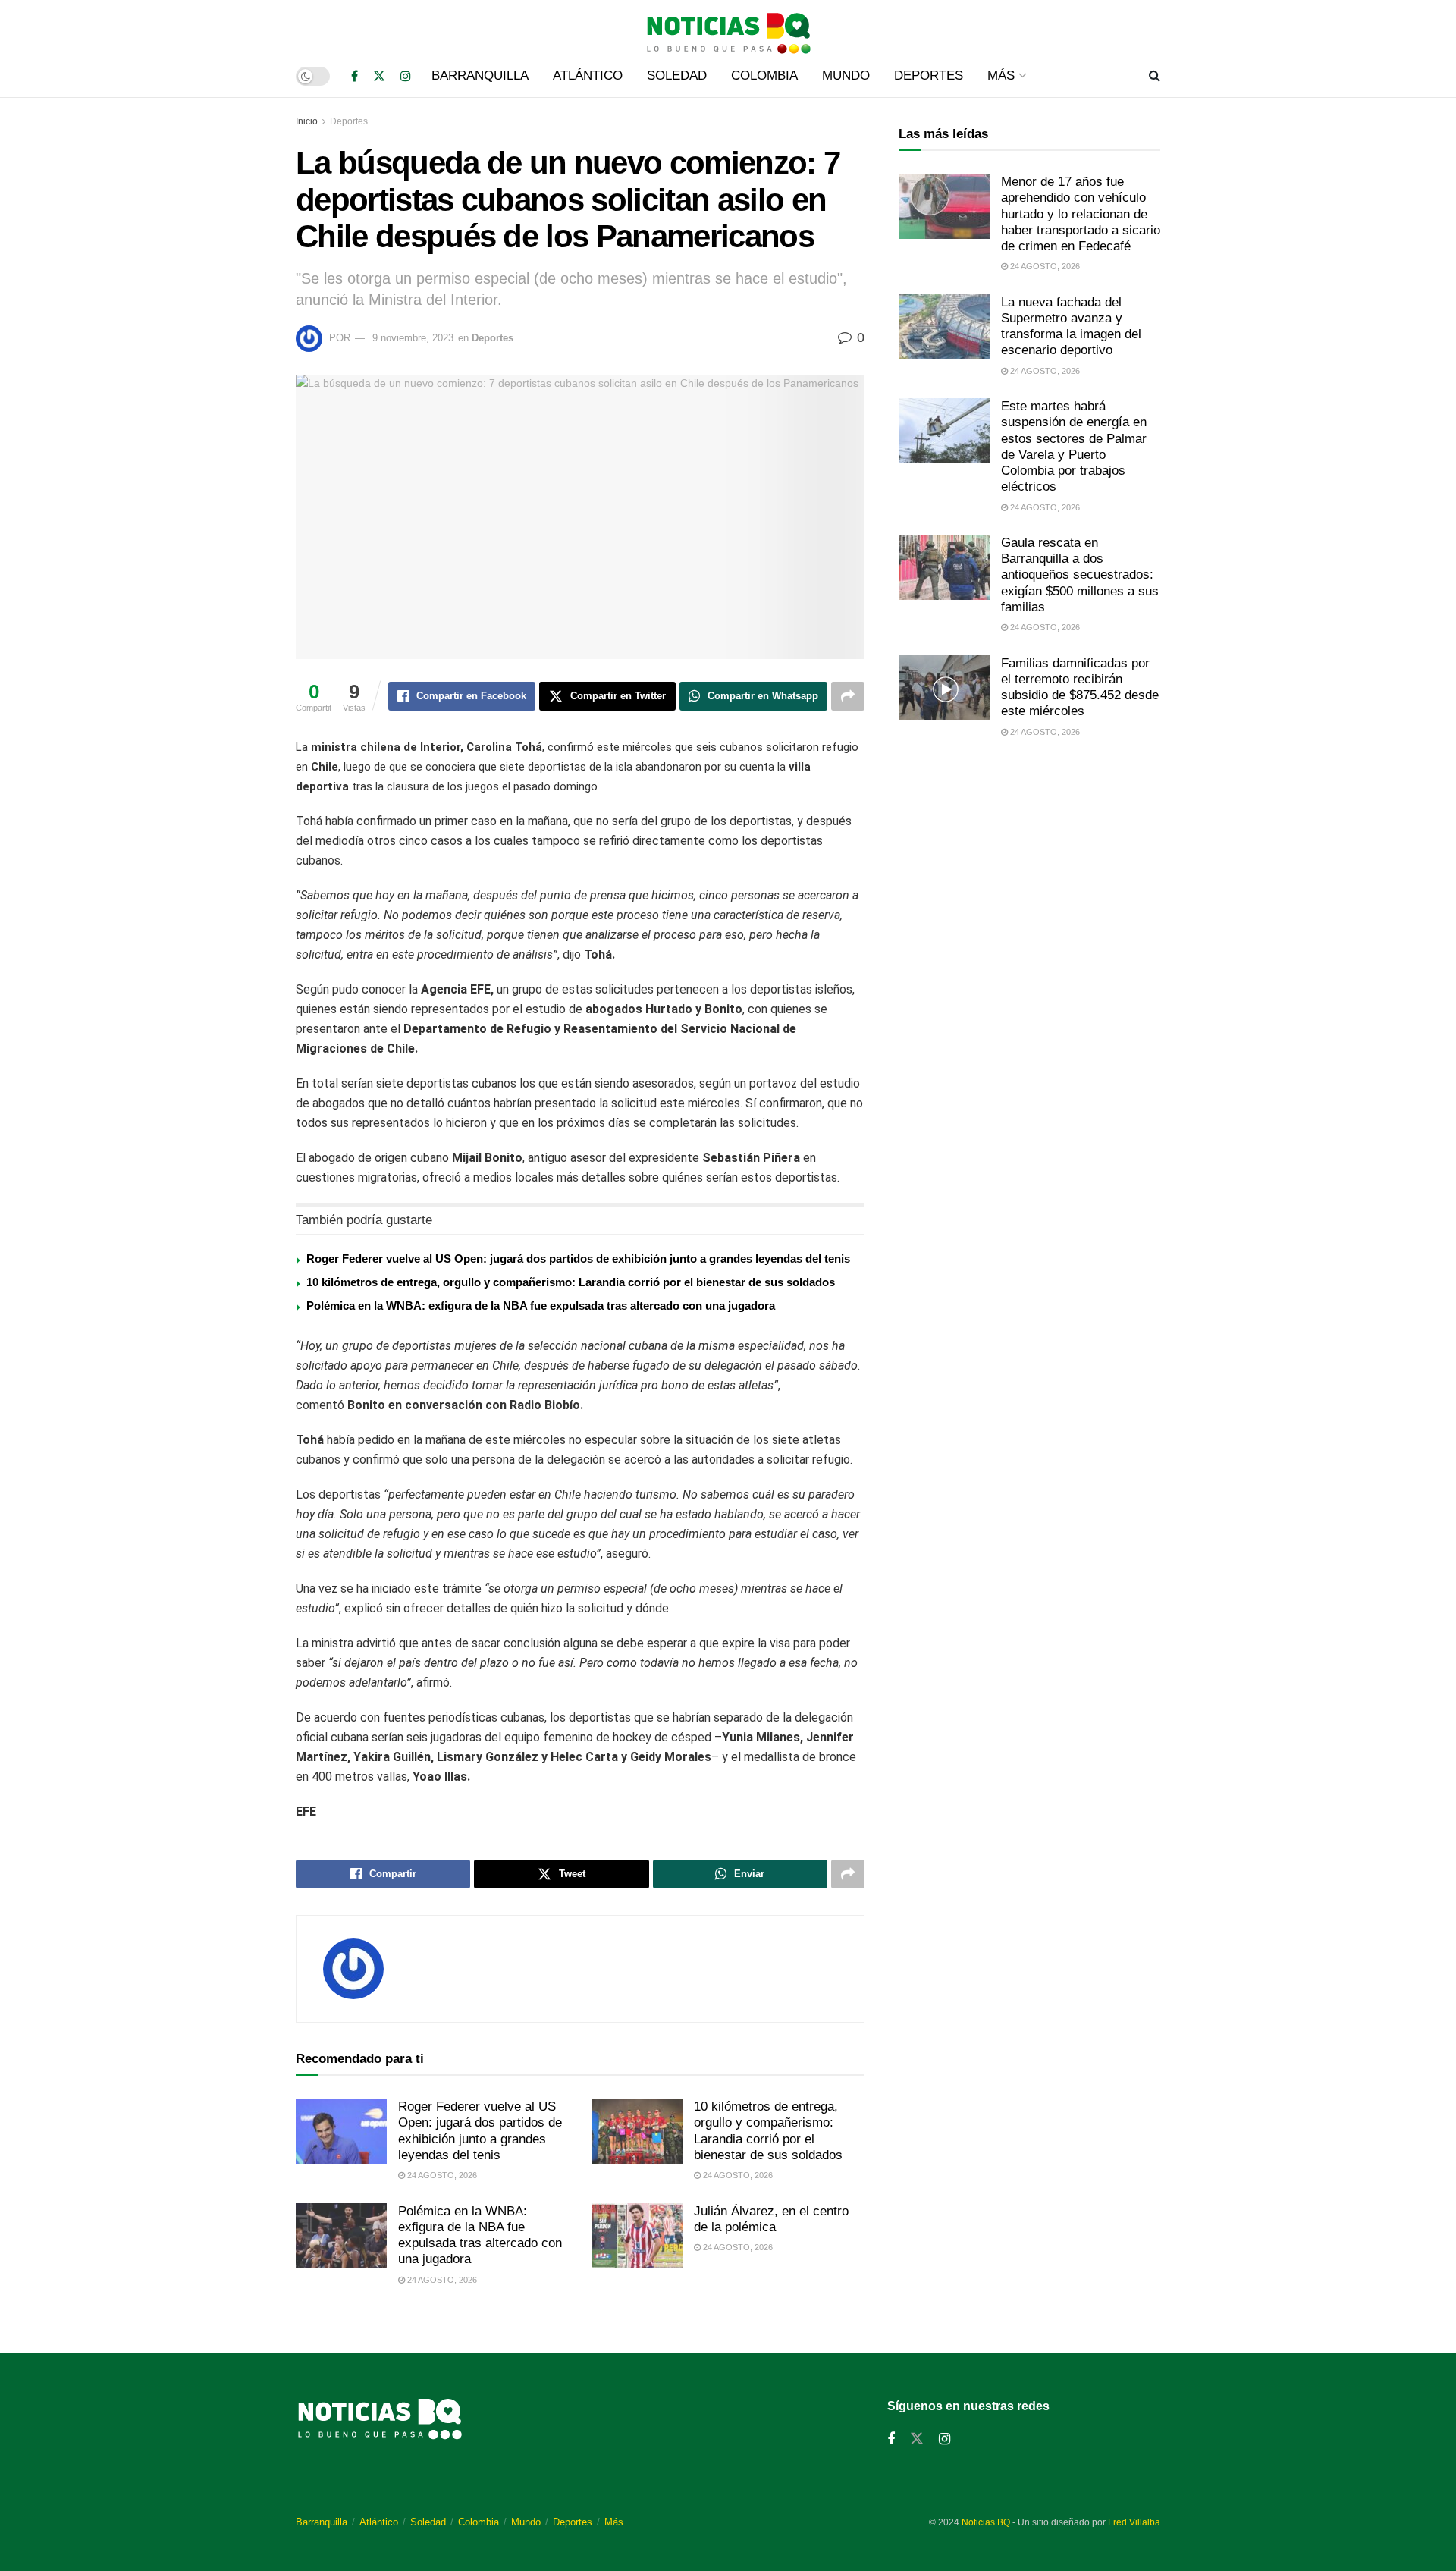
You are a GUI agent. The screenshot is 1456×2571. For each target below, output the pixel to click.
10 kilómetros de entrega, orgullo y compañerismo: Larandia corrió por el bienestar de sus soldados (571, 1282)
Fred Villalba (1134, 2522)
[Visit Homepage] (728, 27)
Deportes (929, 75)
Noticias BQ (986, 2522)
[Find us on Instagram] (406, 76)
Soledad (677, 75)
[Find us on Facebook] (355, 76)
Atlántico (588, 75)
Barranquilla (480, 75)
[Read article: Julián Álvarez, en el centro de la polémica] (637, 2236)
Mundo (846, 75)
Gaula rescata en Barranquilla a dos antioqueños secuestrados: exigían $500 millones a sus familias (1080, 575)
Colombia (764, 75)
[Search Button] (1155, 76)
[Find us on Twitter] (379, 76)
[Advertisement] (1029, 877)
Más (1001, 75)
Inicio (307, 121)
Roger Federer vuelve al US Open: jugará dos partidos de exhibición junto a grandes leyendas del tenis (578, 1259)
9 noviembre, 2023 (413, 338)
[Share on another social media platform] (848, 696)
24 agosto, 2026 (441, 2175)
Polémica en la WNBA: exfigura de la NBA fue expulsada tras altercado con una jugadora (541, 1306)
